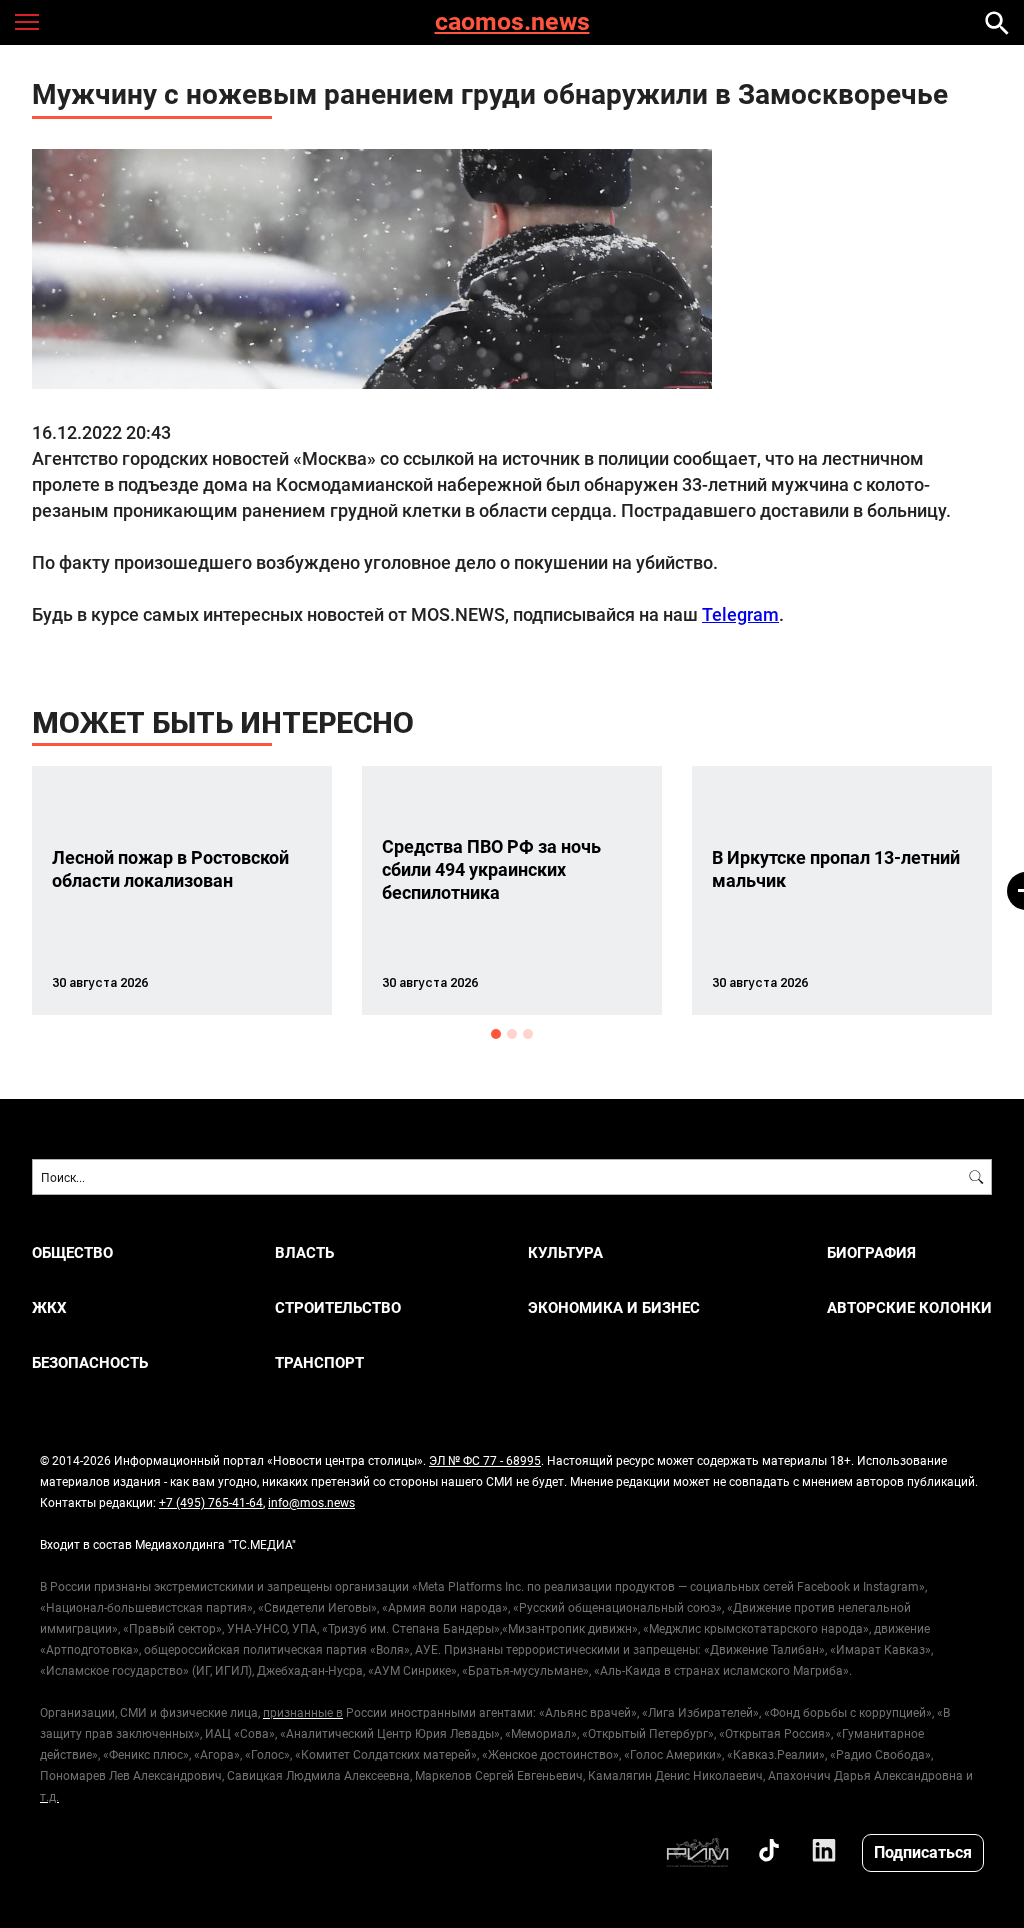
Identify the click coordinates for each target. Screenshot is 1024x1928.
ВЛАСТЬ (304, 1252)
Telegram (740, 614)
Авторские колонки (909, 1307)
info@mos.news (311, 1502)
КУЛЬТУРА (565, 1252)
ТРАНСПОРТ (319, 1362)
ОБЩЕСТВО (72, 1252)
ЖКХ (49, 1307)
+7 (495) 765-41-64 (211, 1502)
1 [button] (496, 1034)
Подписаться (923, 1851)
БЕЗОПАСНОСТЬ (90, 1362)
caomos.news (512, 22)
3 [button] (528, 1034)
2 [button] (512, 1034)
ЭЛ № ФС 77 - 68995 (485, 1460)
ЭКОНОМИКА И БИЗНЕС (614, 1307)
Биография (871, 1252)
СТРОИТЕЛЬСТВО (338, 1307)
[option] (182, 890)
